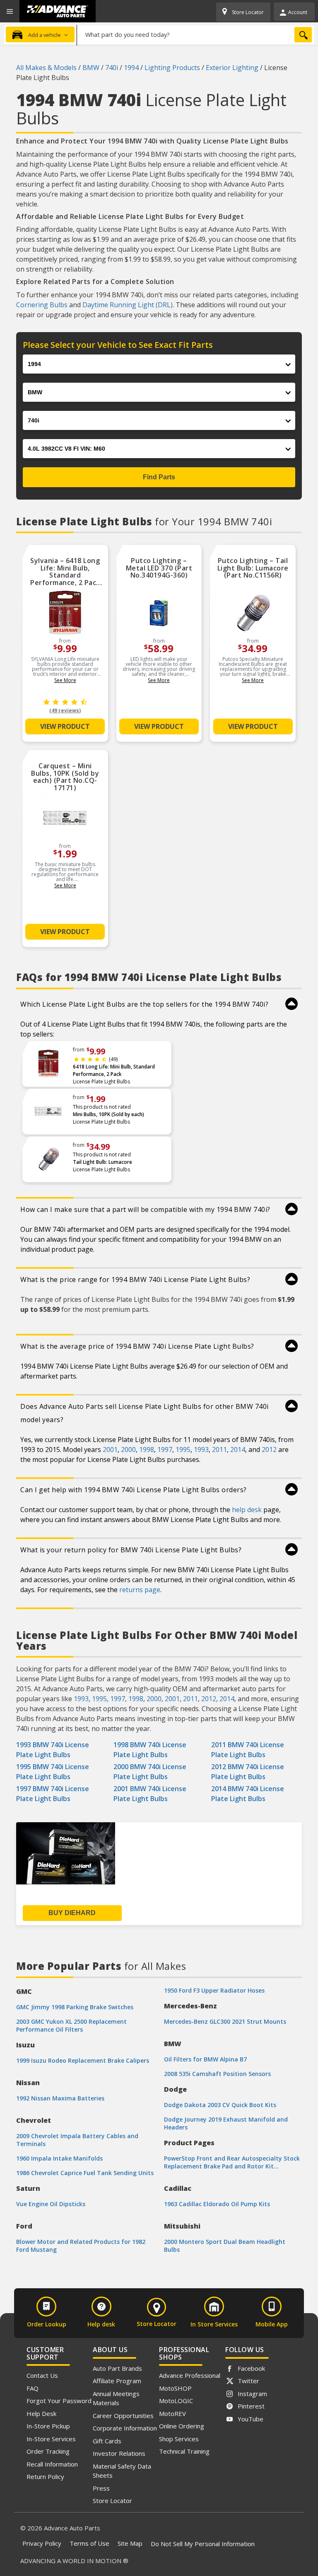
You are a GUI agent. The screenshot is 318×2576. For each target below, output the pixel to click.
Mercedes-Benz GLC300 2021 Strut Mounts (225, 2021)
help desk (247, 1510)
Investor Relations (119, 2453)
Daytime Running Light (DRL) (128, 305)
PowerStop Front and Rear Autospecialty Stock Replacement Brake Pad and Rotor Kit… (232, 2162)
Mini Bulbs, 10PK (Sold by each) (108, 1114)
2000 (128, 1449)
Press (101, 2488)
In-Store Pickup (48, 2426)
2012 (269, 1449)
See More (65, 680)
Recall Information (52, 2464)
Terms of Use (89, 2543)
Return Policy (45, 2476)
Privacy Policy (42, 2543)
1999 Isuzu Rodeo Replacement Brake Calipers (83, 2060)
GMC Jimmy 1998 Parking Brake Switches (75, 2007)
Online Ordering (182, 2426)
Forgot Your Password (59, 2401)
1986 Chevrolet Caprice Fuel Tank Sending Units (85, 2173)
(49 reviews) (65, 710)
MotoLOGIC (176, 2401)
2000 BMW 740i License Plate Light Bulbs (150, 1772)
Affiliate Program (117, 2381)
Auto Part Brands (117, 2368)
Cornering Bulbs (42, 305)
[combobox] (196, 34)
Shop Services (179, 2439)
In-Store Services (51, 2439)
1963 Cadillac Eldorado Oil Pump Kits (217, 2204)
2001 (110, 1449)
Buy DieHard (72, 1913)
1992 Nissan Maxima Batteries (60, 2098)
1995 (183, 1449)
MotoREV (172, 2413)
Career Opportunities (123, 2416)
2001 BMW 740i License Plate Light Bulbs (150, 1794)
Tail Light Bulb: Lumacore (102, 1162)
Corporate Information (125, 2428)
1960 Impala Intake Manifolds (59, 2158)
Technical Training (184, 2451)
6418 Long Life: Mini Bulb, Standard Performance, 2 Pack (114, 1070)
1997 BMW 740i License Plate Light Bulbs (53, 1794)
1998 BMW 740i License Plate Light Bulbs (150, 1750)
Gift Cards (107, 2441)
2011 (219, 1449)
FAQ (33, 2388)
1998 (147, 1449)
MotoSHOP (175, 2388)
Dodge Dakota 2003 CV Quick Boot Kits (220, 2105)
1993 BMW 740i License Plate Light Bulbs (53, 1750)
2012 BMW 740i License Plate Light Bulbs (248, 1772)
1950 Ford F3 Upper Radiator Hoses (214, 1990)
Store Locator (112, 2501)
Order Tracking (48, 2451)
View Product (65, 726)
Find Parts (159, 477)
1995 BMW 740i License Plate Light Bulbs (53, 1772)
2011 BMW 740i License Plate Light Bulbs (248, 1750)
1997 (165, 1449)
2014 (238, 1449)
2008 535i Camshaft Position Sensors (217, 2074)
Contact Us (42, 2375)
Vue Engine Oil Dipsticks (51, 2204)
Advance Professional (190, 2375)
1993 (201, 1449)
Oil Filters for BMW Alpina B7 (205, 2059)
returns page (140, 1590)
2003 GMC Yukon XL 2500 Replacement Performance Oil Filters (71, 2025)
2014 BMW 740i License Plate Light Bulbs (248, 1794)
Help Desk (41, 2413)
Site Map (130, 2543)
